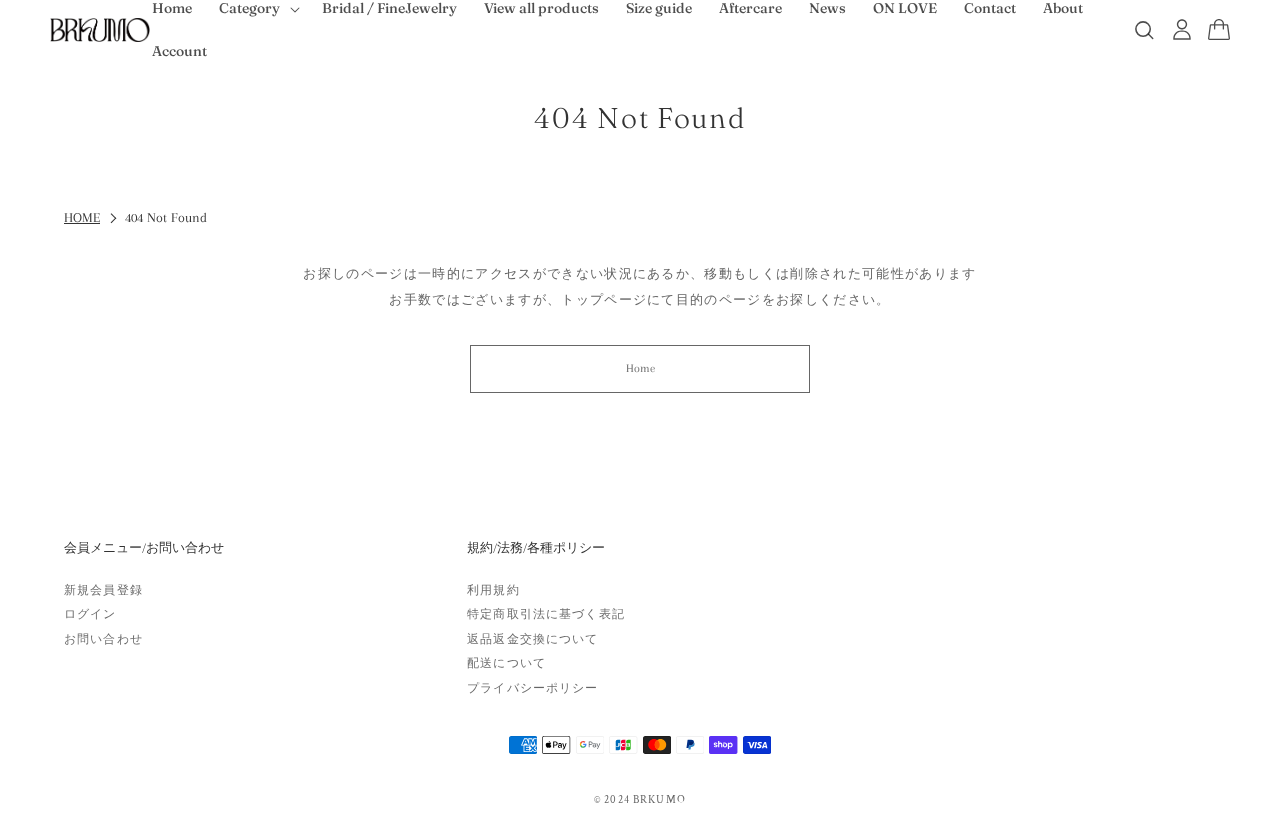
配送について (506, 663)
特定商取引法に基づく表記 (546, 614)
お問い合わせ (103, 639)
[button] (1219, 30)
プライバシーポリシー (532, 688)
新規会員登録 (103, 590)
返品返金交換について (532, 639)
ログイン (90, 614)
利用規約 (493, 590)
